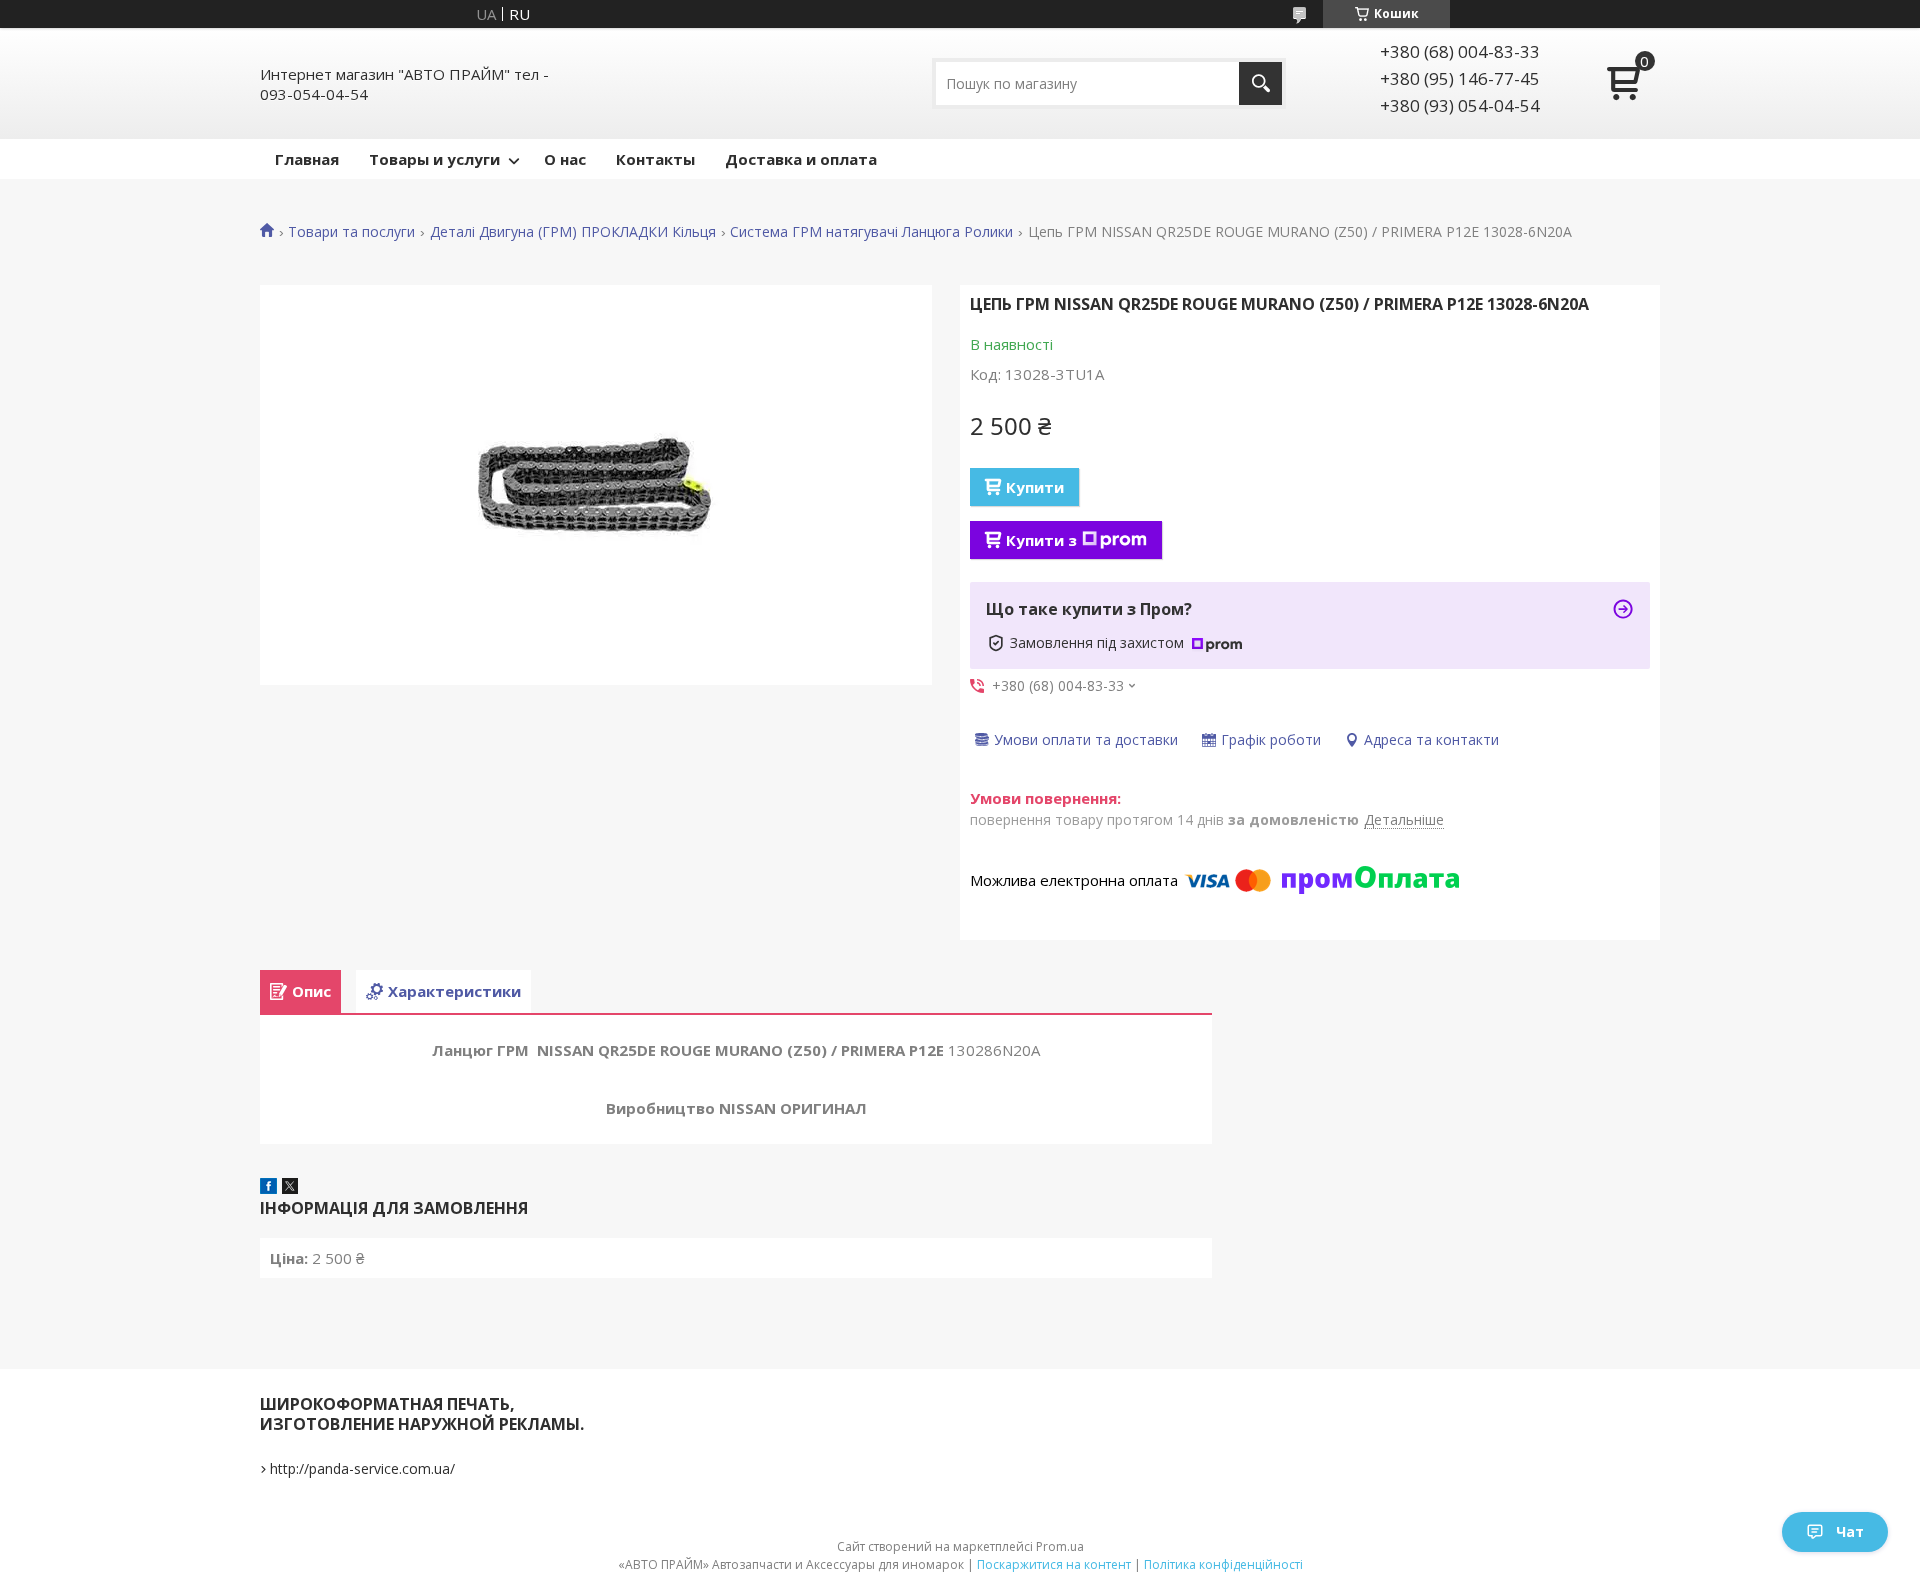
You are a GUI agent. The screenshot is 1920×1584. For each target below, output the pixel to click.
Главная (307, 159)
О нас (565, 159)
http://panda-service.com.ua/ (362, 1468)
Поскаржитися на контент (1054, 1564)
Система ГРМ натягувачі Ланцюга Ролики (871, 232)
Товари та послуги (351, 232)
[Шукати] (1260, 83)
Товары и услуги (434, 159)
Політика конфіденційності (1223, 1564)
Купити (1035, 487)
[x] (290, 1188)
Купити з (1041, 540)
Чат (1850, 1531)
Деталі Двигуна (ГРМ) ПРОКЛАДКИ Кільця (573, 232)
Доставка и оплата (801, 159)
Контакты (655, 159)
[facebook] (268, 1188)
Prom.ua (1060, 1546)
